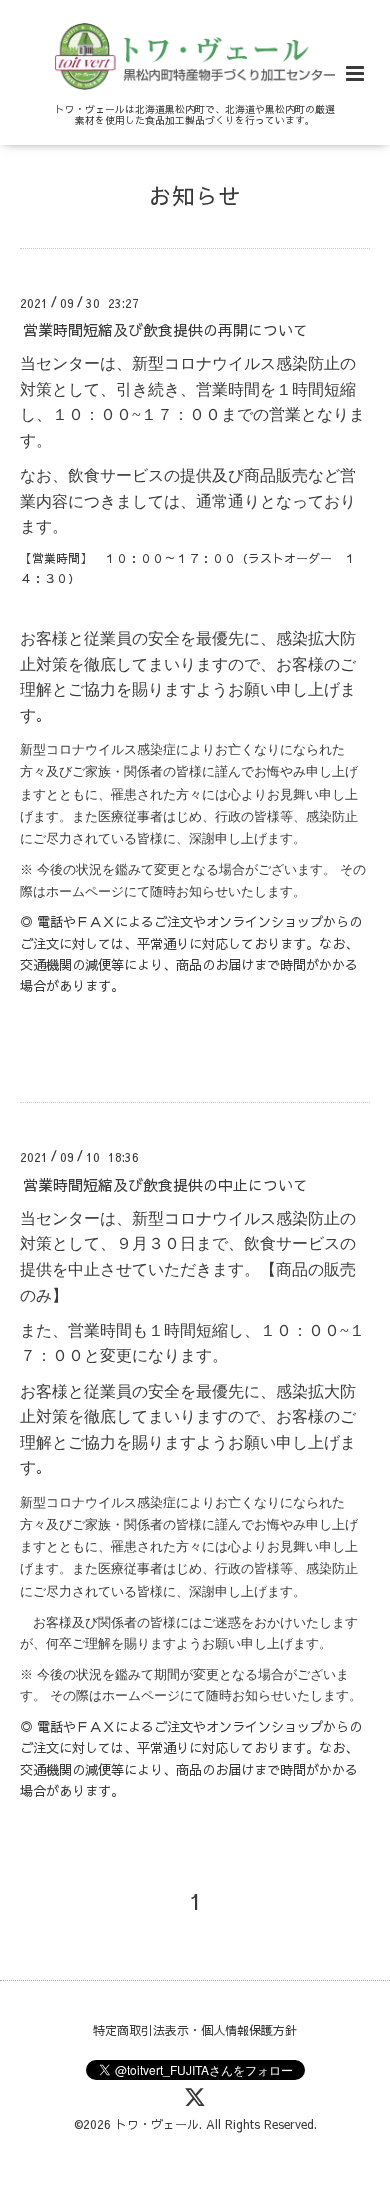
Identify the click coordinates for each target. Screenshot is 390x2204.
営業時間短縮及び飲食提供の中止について (165, 1183)
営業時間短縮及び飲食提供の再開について (165, 329)
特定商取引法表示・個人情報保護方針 (195, 2030)
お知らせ (195, 195)
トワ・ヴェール (157, 2124)
